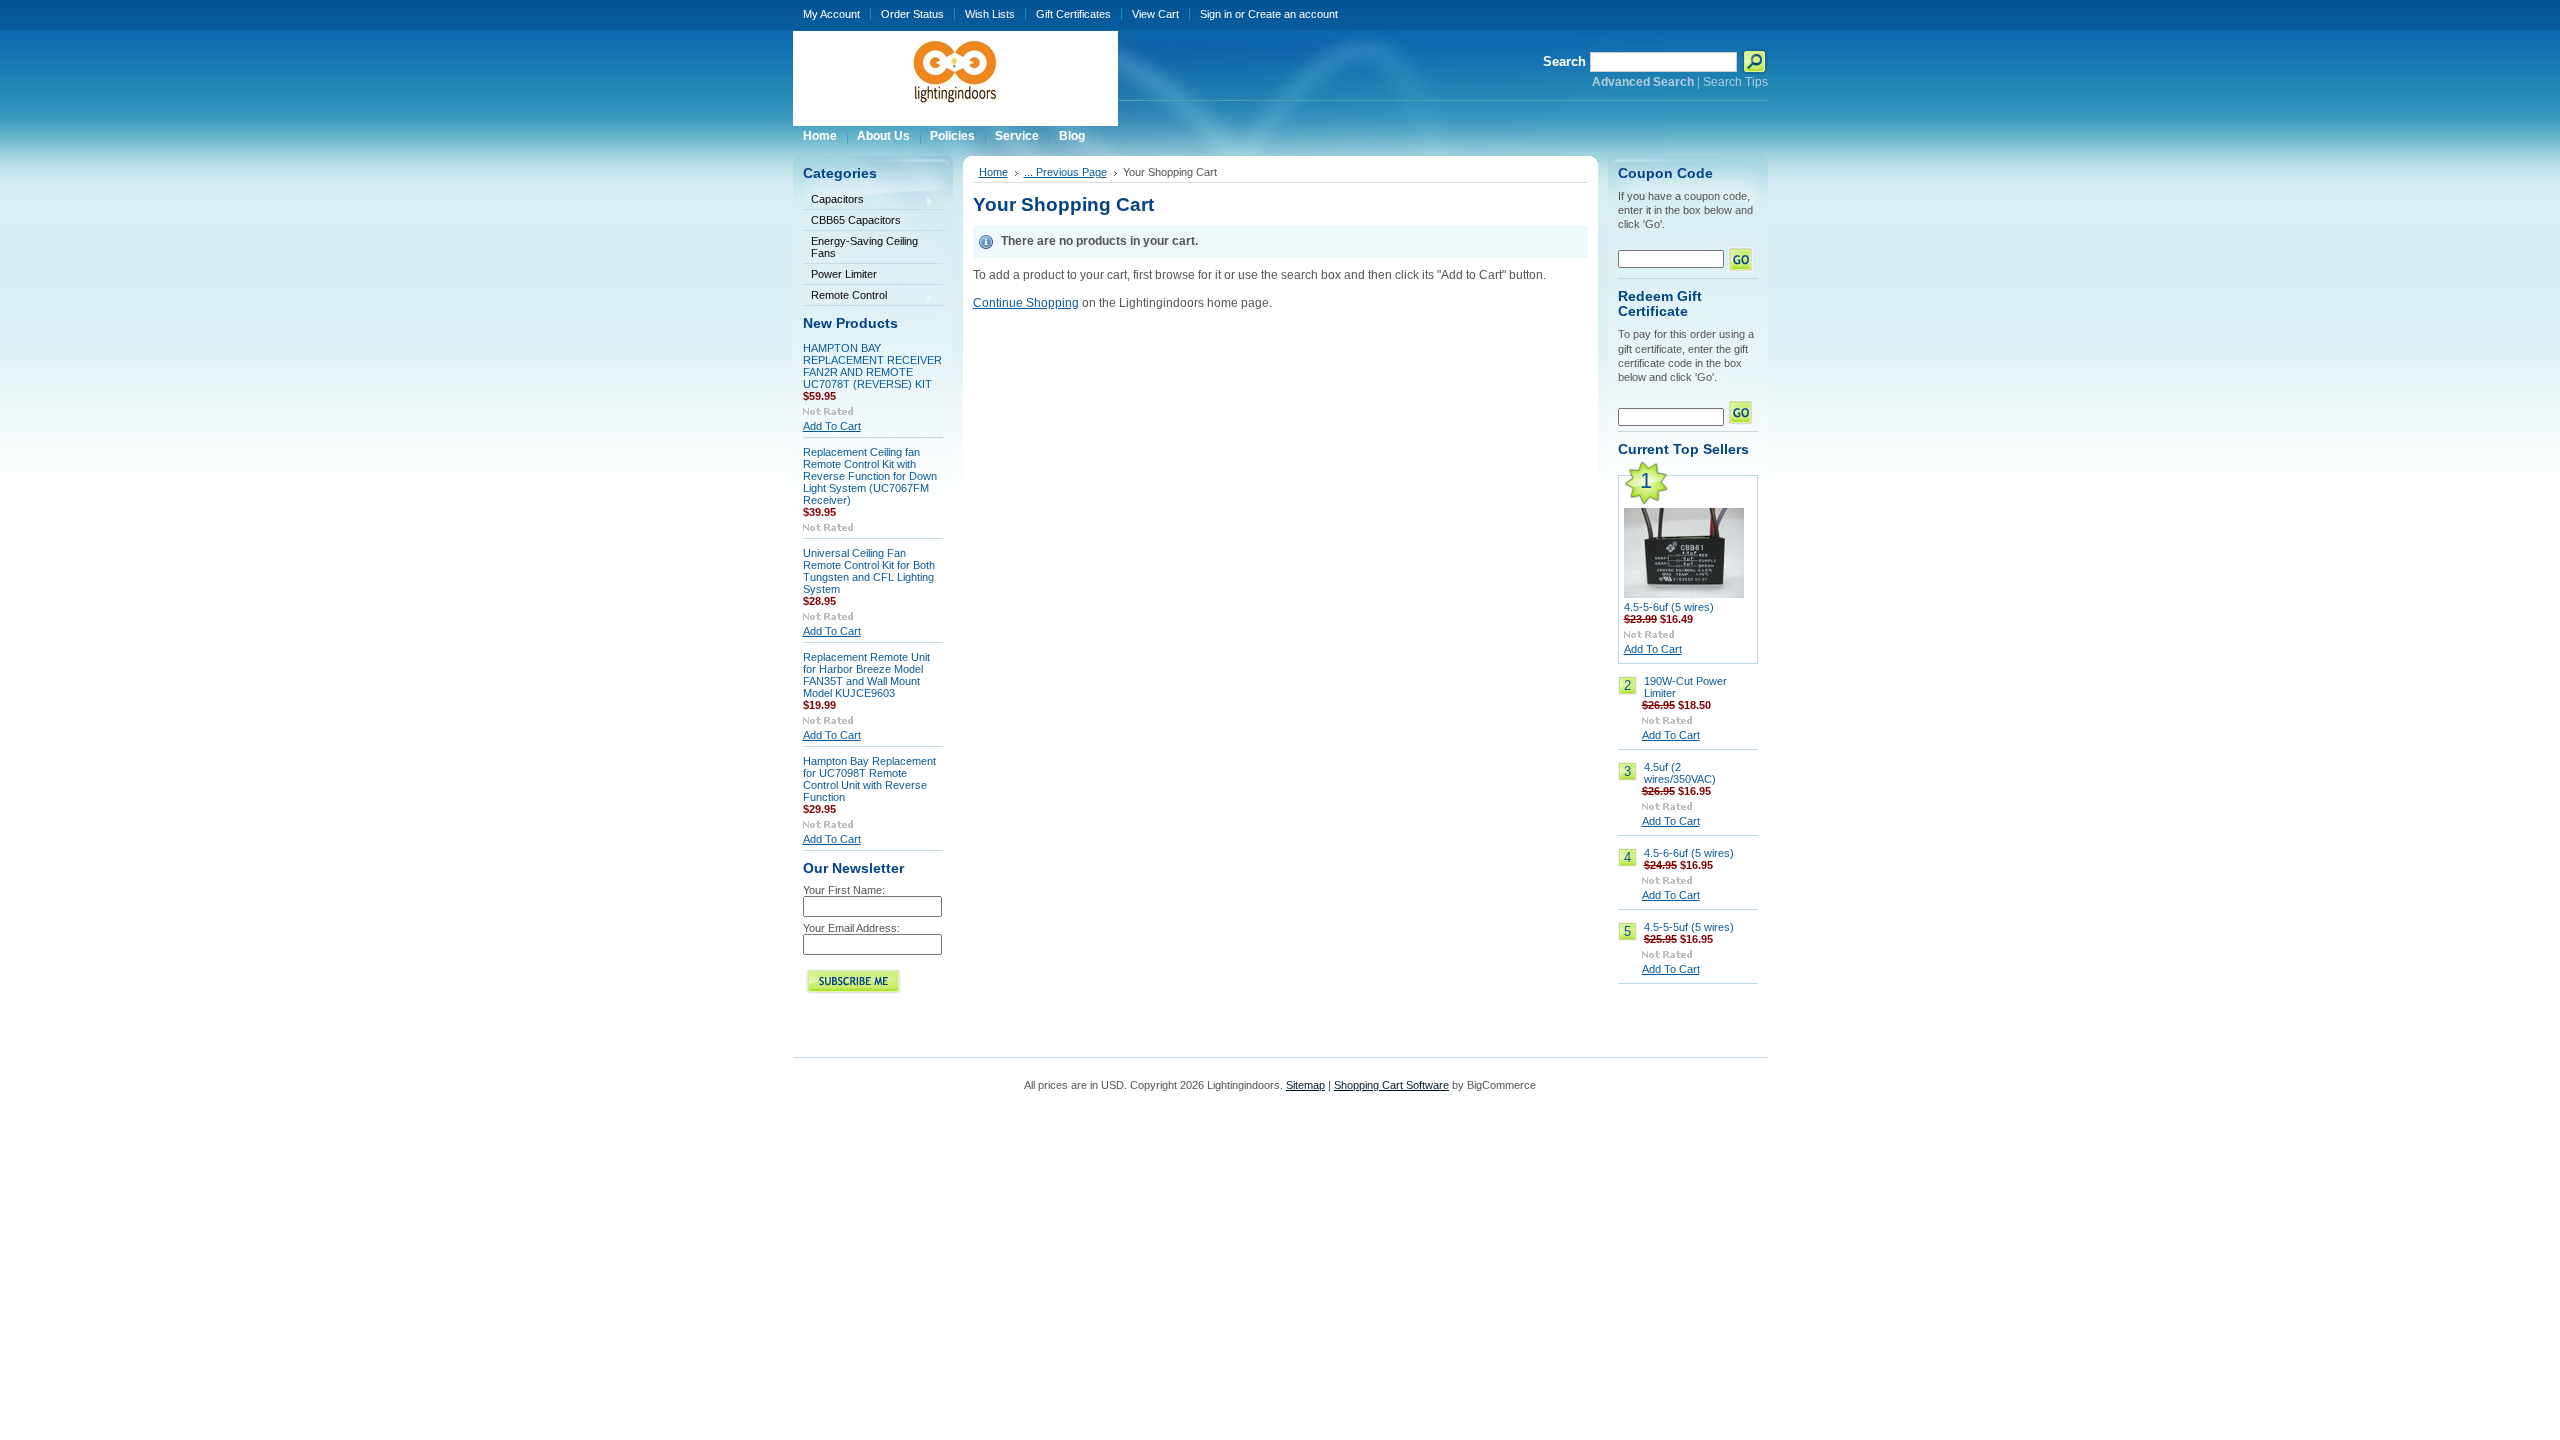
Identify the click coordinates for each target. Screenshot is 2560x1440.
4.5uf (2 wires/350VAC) (1680, 773)
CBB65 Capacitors (856, 220)
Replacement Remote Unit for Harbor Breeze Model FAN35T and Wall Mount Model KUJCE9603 (866, 675)
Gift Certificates (1073, 14)
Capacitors (833, 200)
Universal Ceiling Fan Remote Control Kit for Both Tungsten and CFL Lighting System (869, 571)
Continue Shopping (1026, 303)
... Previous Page (1065, 172)
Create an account (1293, 14)
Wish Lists (990, 14)
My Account (831, 14)
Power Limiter (844, 274)
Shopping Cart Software (1391, 1085)
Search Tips (1735, 82)
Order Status (912, 14)
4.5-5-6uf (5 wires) (1669, 607)
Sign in (1216, 14)
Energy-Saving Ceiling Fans (864, 247)
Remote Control (845, 296)
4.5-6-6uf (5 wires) (1689, 853)
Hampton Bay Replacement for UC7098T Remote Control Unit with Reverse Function (869, 779)
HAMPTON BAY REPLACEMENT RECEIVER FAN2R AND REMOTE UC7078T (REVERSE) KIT (872, 366)
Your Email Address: (851, 928)
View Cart (1155, 14)
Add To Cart (832, 426)
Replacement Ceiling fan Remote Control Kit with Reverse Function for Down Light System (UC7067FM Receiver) (870, 476)
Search (1564, 61)
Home (993, 172)
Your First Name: (844, 890)
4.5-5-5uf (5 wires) (1689, 927)
